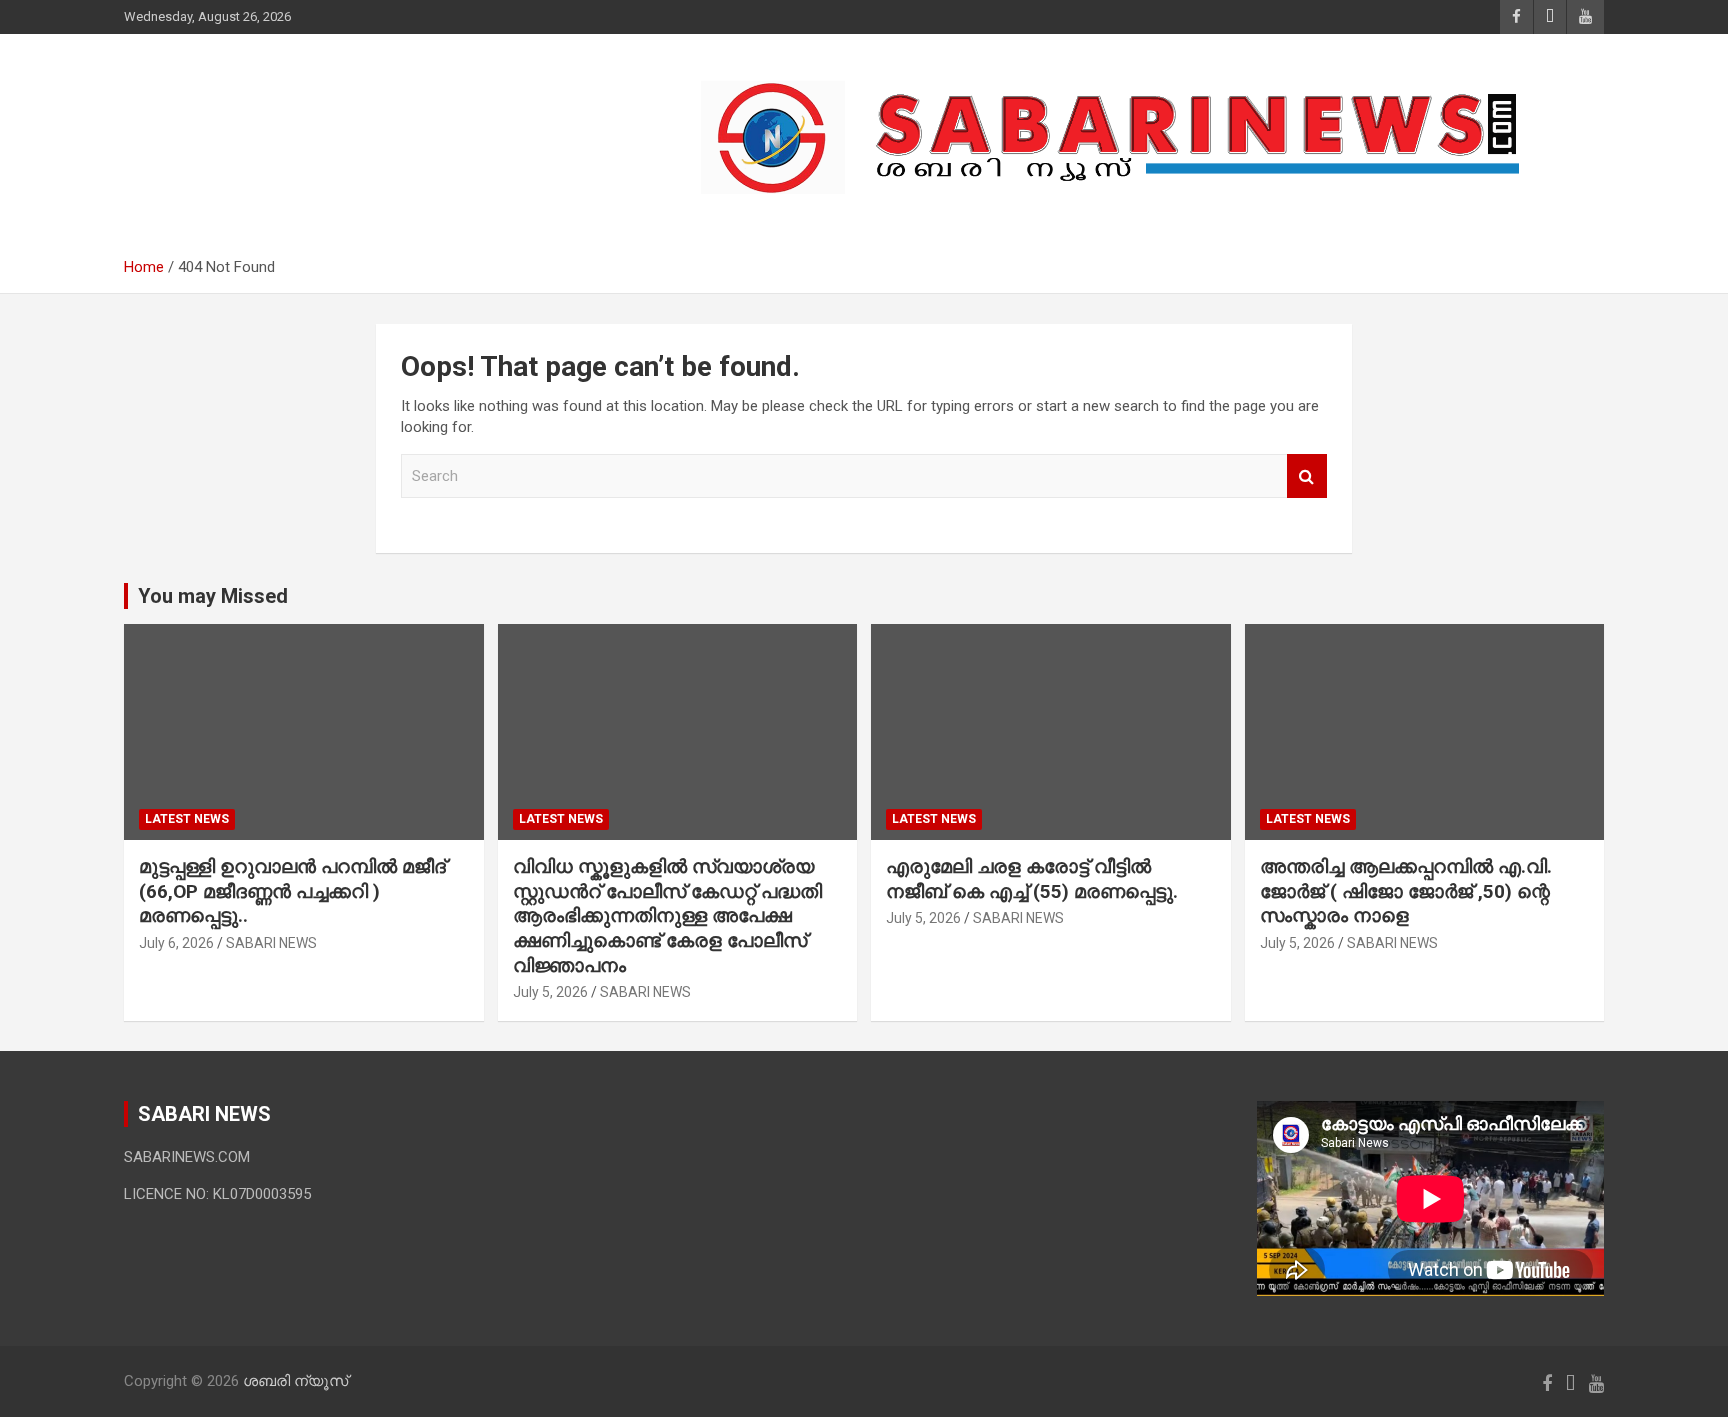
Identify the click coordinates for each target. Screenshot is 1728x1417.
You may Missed (213, 596)
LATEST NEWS (187, 819)
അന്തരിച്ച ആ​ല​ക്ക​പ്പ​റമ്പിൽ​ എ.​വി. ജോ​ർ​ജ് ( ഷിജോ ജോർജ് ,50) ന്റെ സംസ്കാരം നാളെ (1406, 891)
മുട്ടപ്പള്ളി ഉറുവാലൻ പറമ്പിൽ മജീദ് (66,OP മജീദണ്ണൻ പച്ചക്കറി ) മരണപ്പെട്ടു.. (292, 891)
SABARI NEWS (271, 943)
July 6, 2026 (176, 943)
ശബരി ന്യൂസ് (264, 127)
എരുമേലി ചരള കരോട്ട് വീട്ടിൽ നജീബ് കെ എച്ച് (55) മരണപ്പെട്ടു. (1032, 879)
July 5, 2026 (550, 992)
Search (1307, 476)
